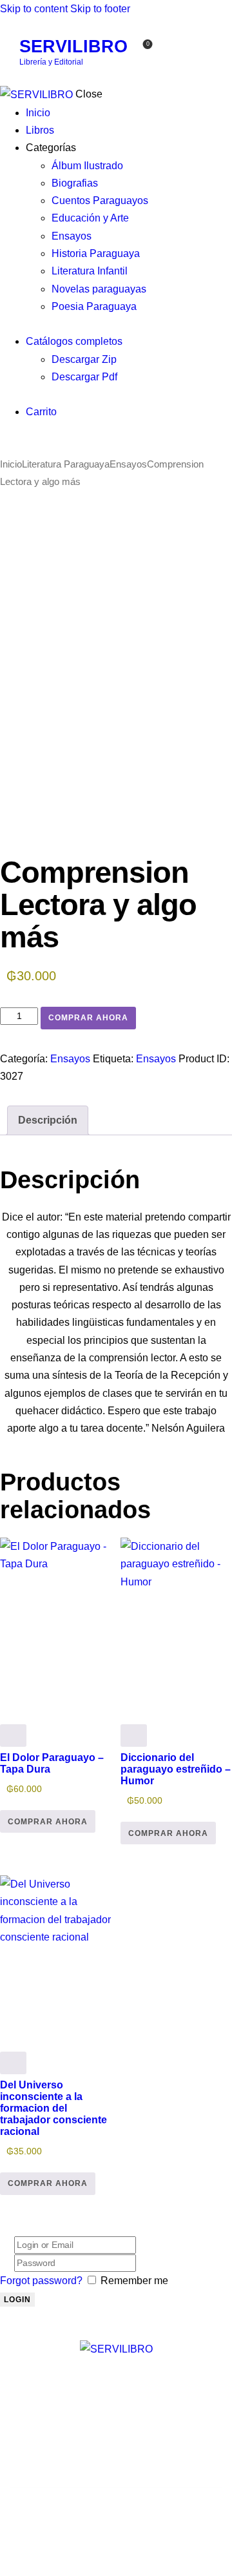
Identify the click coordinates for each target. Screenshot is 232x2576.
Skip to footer (100, 9)
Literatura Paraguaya (66, 464)
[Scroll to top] (7, 2567)
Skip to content (34, 9)
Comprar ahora (88, 1018)
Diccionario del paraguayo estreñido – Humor (176, 1769)
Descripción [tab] (48, 1120)
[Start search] (173, 52)
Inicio (11, 464)
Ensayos (128, 464)
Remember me (134, 2281)
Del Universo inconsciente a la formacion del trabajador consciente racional (53, 2108)
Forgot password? (41, 2281)
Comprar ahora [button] (48, 1822)
